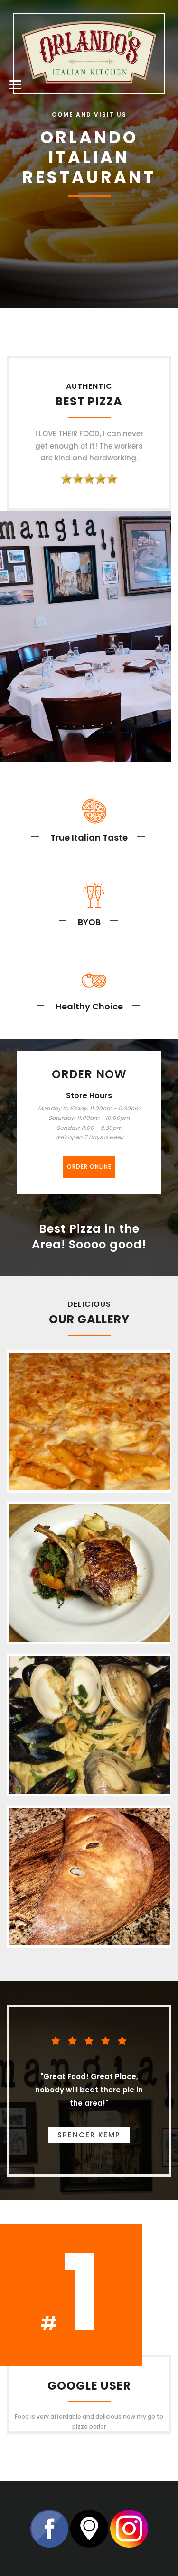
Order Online (89, 1167)
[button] (14, 83)
